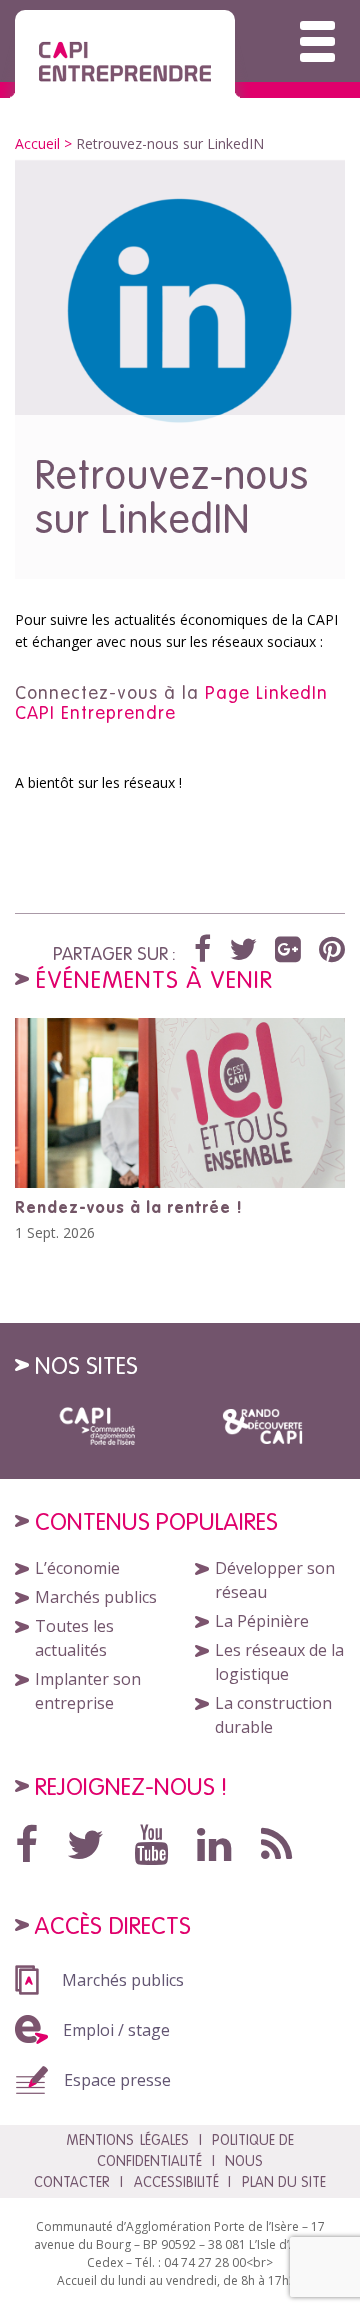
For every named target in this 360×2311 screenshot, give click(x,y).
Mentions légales (127, 2140)
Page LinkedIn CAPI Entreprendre (171, 702)
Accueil (37, 143)
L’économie (77, 1568)
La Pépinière (262, 1621)
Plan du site (284, 2182)
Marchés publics (96, 1597)
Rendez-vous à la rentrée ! (129, 1207)
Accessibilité (176, 2182)
